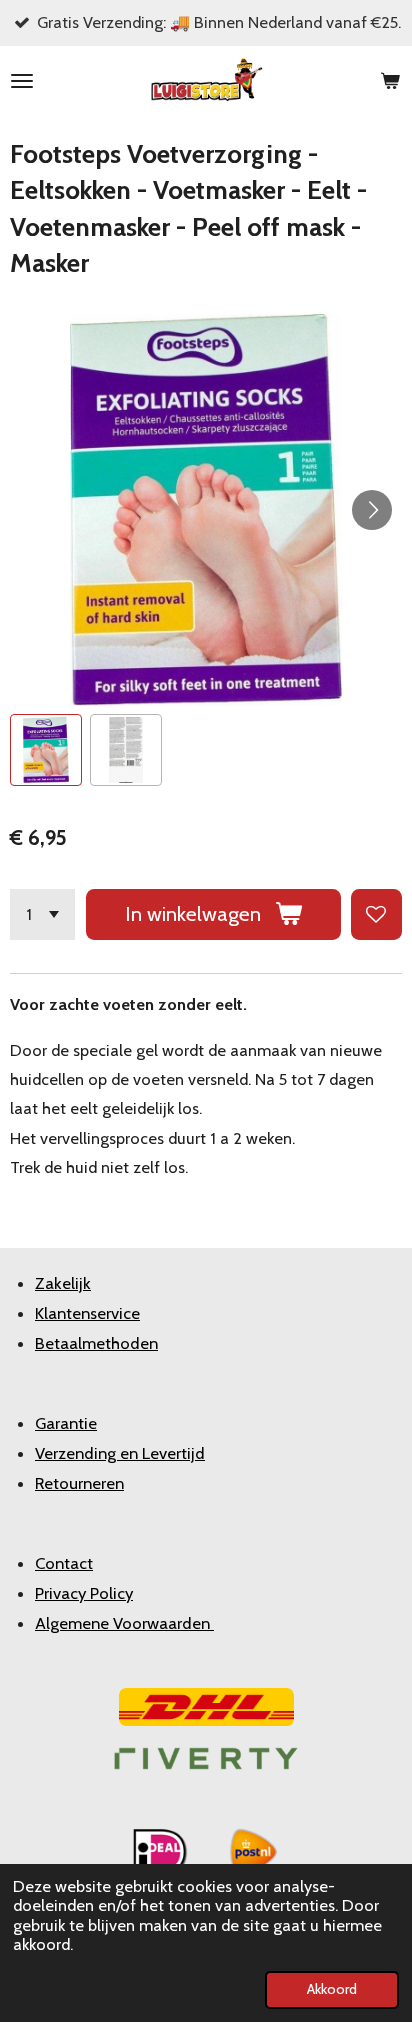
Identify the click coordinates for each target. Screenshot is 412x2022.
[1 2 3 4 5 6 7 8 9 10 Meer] (42, 914)
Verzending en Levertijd (120, 1453)
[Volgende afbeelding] (372, 510)
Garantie (66, 1423)
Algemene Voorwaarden (124, 1623)
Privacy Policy (84, 1593)
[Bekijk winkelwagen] (390, 81)
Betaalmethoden (96, 1343)
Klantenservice (87, 1313)
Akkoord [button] (332, 1989)
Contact (64, 1563)
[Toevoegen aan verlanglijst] (376, 914)
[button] (46, 750)
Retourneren (79, 1483)
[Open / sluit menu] (22, 81)
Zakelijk (63, 1283)
